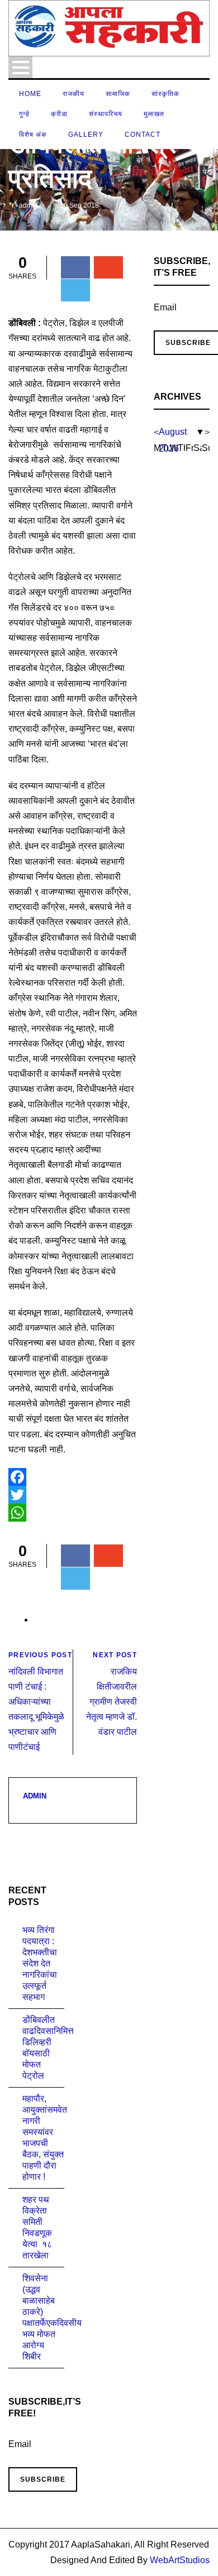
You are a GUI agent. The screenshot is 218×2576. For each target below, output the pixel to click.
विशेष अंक (33, 135)
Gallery (86, 135)
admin (29, 205)
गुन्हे (24, 114)
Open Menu (20, 67)
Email (165, 307)
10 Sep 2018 (79, 205)
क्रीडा (59, 114)
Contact (143, 135)
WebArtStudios (180, 2560)
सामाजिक (118, 94)
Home (30, 94)
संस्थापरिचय (106, 114)
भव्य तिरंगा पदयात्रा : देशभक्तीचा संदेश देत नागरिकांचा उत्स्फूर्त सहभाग (40, 1963)
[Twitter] (73, 1495)
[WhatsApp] (73, 1513)
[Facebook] (73, 1477)
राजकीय (74, 94)
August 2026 (173, 434)
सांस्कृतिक (165, 94)
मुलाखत (154, 114)
